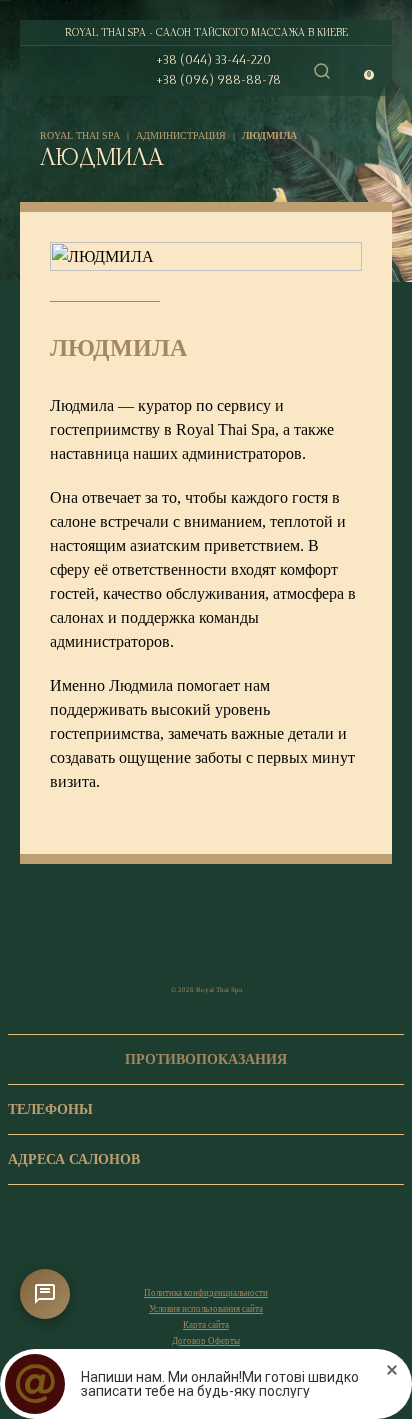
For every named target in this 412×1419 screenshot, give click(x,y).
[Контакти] (45, 1294)
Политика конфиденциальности (206, 1293)
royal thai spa (80, 135)
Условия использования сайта (206, 1309)
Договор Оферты (206, 1341)
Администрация (181, 135)
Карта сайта (206, 1325)
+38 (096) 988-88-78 (218, 80)
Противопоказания (206, 1059)
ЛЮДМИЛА (269, 135)
